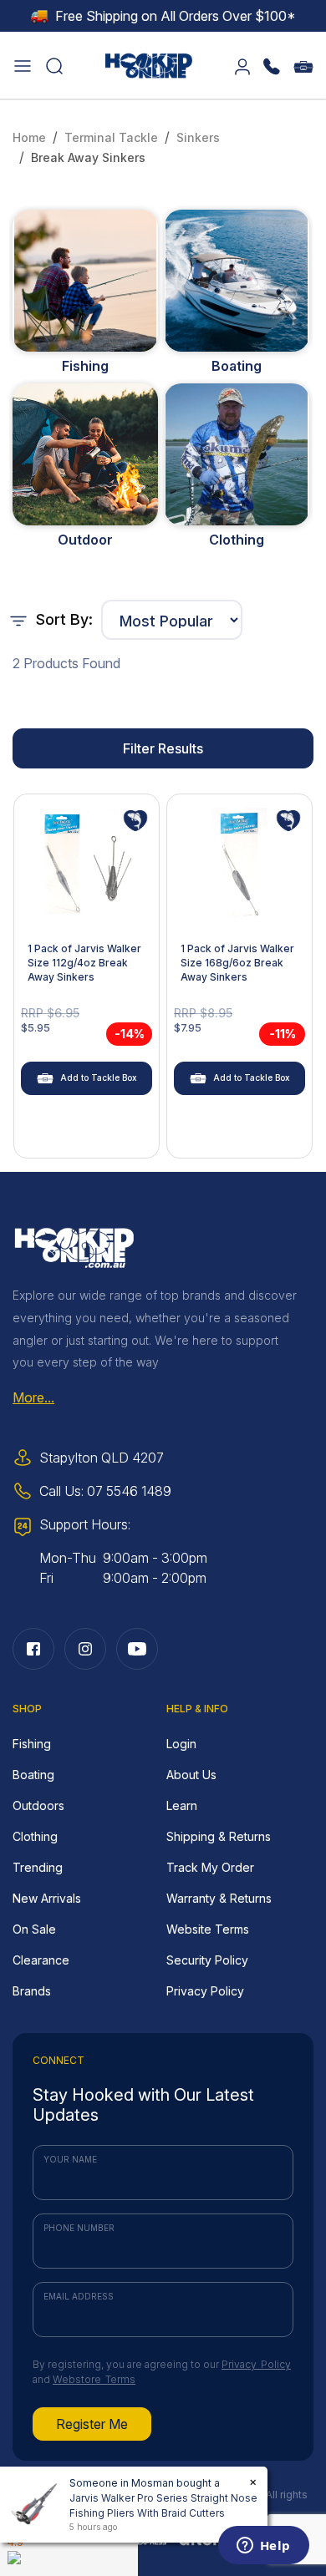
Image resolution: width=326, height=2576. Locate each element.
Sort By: (62, 619)
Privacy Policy (205, 1991)
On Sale (34, 1929)
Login (181, 1744)
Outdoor (85, 540)
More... (33, 1397)
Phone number (79, 2228)
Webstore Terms (94, 2379)
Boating (237, 366)
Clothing (237, 540)
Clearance (41, 1960)
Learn (182, 1805)
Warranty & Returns (219, 1898)
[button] (23, 65)
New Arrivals (47, 1898)
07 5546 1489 (129, 1491)
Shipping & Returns (219, 1836)
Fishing (85, 366)
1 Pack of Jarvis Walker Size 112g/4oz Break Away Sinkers (84, 963)
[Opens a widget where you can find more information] (263, 2547)
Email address (79, 2296)
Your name (70, 2159)
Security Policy (207, 1960)
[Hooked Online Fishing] (149, 63)
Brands (32, 1991)
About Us (191, 1775)
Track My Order (210, 1867)
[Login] (242, 65)
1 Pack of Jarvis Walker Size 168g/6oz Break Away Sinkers (237, 963)
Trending (38, 1867)
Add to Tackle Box (99, 1078)
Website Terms (208, 1929)
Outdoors (38, 1805)
